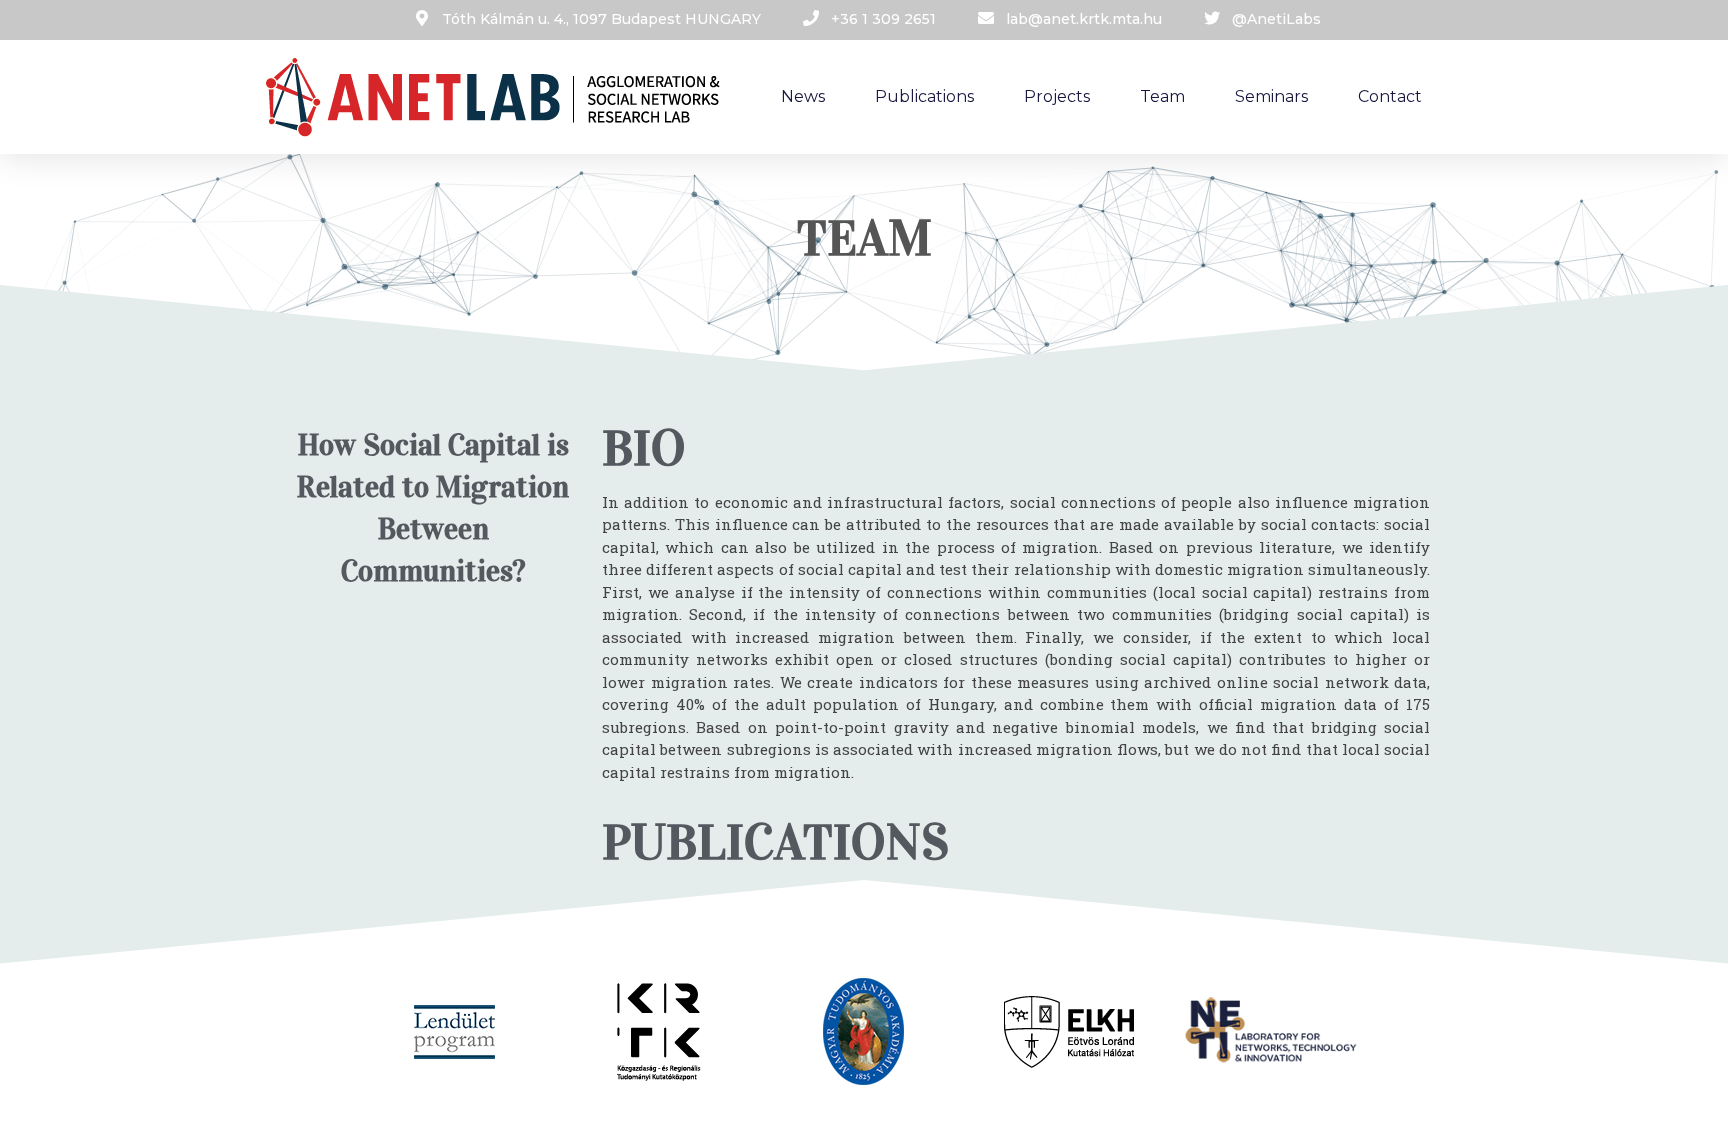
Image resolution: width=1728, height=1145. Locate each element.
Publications (924, 96)
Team (1162, 96)
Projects (1057, 96)
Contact (1390, 96)
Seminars (1271, 96)
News (803, 96)
